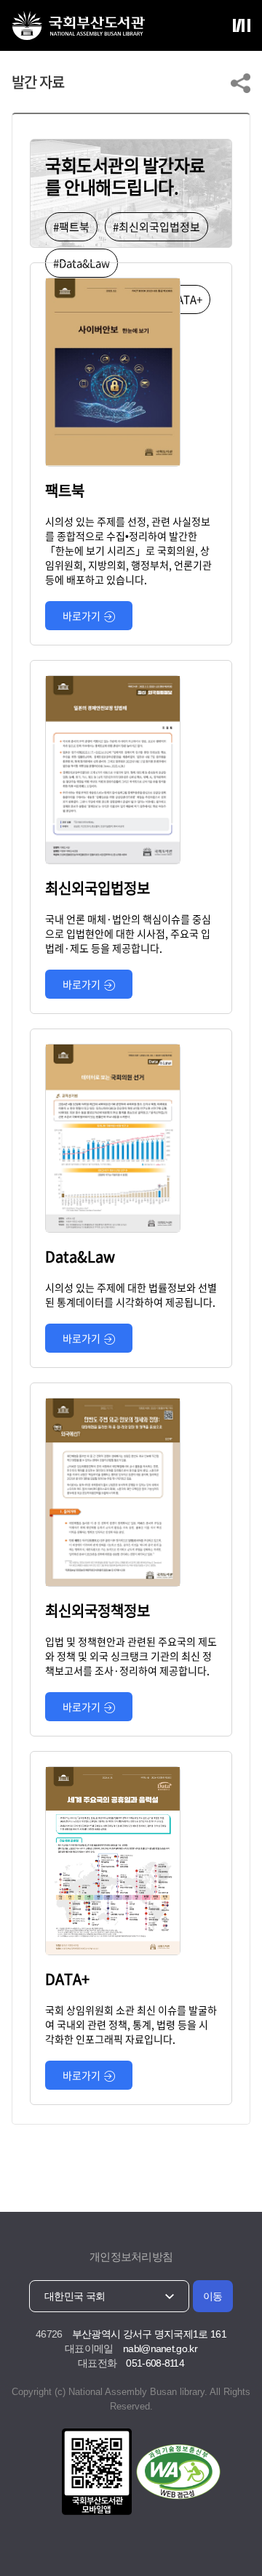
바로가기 (82, 616)
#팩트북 (71, 227)
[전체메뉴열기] (242, 25)
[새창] (95, 2473)
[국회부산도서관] (78, 25)
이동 (213, 2296)
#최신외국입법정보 (156, 227)
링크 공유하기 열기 (241, 83)
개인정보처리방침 (131, 2257)
